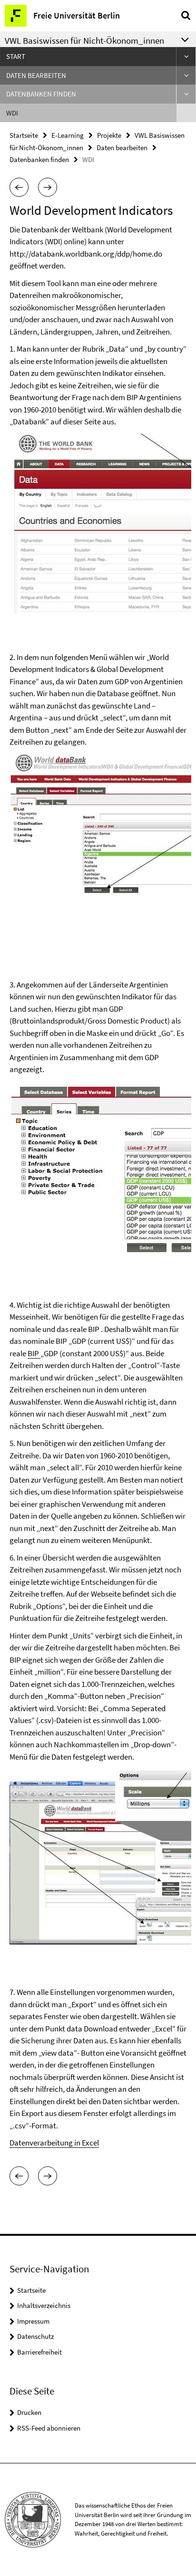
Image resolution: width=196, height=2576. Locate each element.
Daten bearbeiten (36, 75)
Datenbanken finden (41, 94)
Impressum (33, 2321)
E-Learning (68, 135)
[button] (19, 187)
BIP (34, 1353)
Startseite (24, 135)
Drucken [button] (29, 2412)
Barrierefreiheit (39, 2352)
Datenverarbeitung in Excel (54, 2143)
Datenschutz (35, 2336)
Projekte (109, 135)
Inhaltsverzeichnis (44, 2305)
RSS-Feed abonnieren (49, 2428)
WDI (12, 113)
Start (16, 56)
